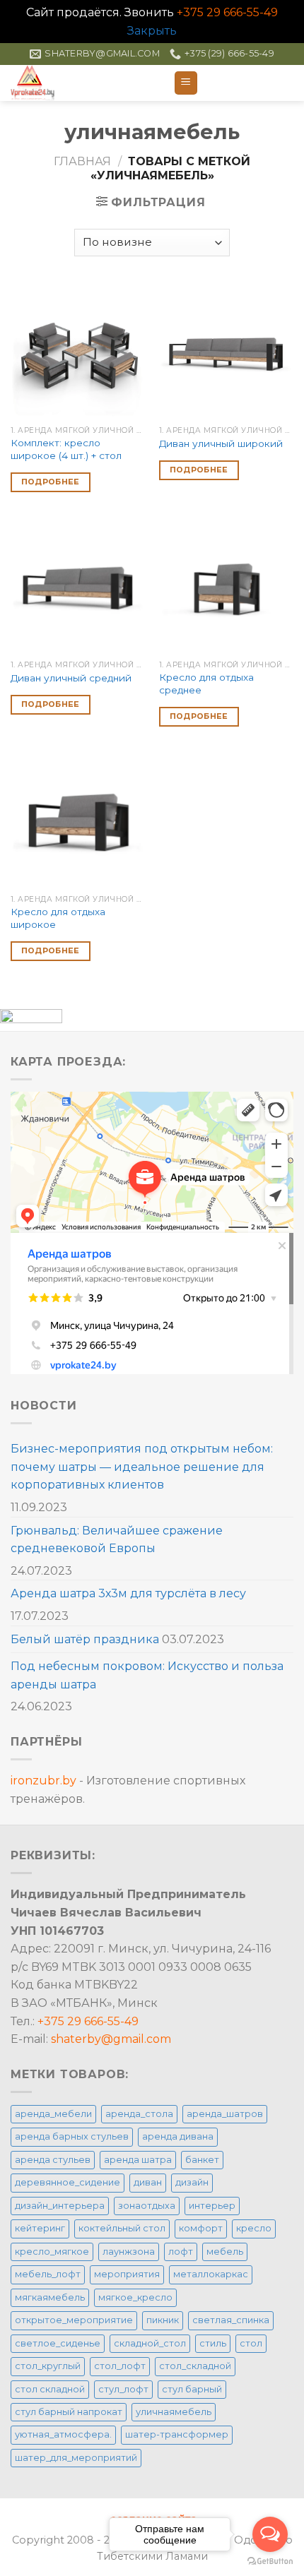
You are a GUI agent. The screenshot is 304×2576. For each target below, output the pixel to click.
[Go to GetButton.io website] (270, 2562)
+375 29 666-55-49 (227, 12)
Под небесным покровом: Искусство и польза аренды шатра (147, 1675)
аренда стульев (53, 2160)
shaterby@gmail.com (111, 2039)
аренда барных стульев (72, 2136)
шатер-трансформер (177, 2434)
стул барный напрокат (69, 2412)
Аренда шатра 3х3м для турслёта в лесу (128, 1593)
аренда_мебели (53, 2114)
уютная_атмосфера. (63, 2434)
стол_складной (195, 2366)
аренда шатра (138, 2160)
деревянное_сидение (68, 2182)
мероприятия (127, 2274)
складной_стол (150, 2343)
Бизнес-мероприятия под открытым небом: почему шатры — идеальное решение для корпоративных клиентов (142, 1467)
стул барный (192, 2389)
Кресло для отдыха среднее (206, 684)
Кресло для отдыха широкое (58, 918)
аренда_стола (139, 2114)
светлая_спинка (231, 2320)
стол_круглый (48, 2366)
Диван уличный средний (71, 678)
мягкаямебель (50, 2297)
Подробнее (51, 482)
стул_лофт (123, 2389)
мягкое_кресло (135, 2297)
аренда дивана (178, 2136)
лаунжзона (129, 2252)
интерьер (212, 2206)
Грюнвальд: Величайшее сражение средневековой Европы (117, 1540)
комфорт (201, 2228)
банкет (202, 2160)
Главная (82, 161)
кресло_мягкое (52, 2252)
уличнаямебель (174, 2412)
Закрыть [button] (152, 31)
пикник (163, 2320)
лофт (181, 2252)
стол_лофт (120, 2366)
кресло (254, 2228)
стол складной (50, 2389)
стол (251, 2343)
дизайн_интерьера (60, 2206)
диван (148, 2182)
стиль (213, 2343)
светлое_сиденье (58, 2343)
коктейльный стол (122, 2228)
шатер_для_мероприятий (76, 2458)
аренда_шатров (225, 2114)
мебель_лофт (48, 2274)
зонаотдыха (147, 2206)
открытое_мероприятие (74, 2320)
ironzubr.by (43, 1781)
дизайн (192, 2182)
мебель (225, 2252)
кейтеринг (40, 2228)
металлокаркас (211, 2274)
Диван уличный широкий (221, 443)
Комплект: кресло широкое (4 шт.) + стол (66, 449)
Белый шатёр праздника (85, 1639)
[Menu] (186, 83)
